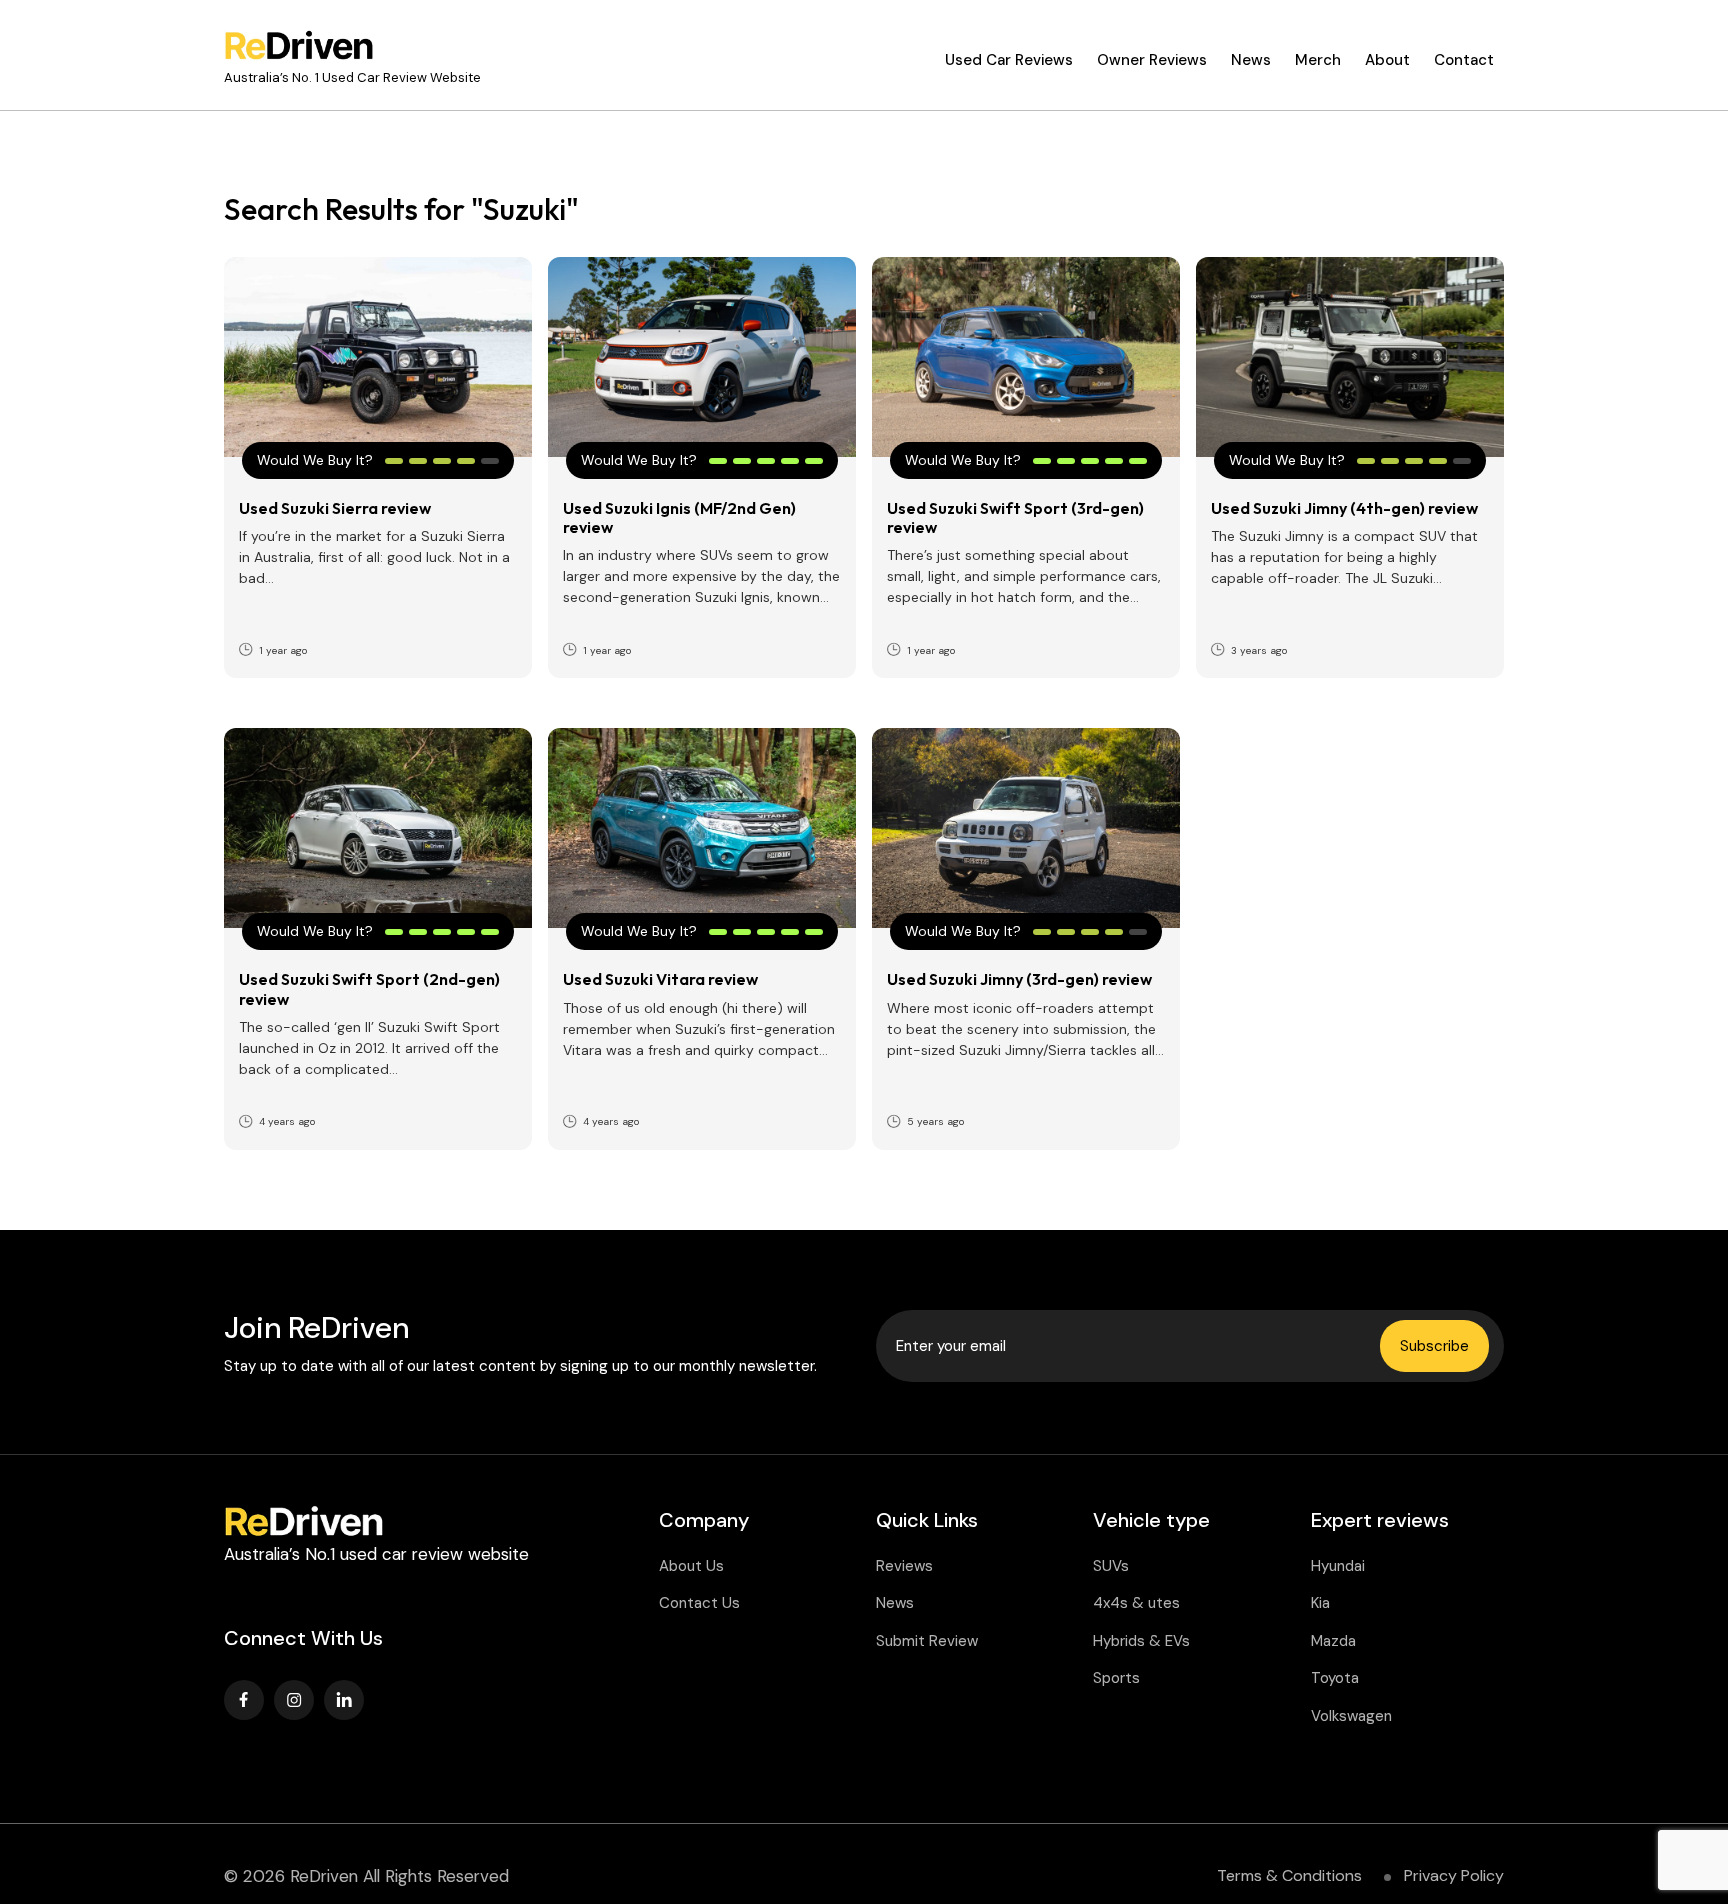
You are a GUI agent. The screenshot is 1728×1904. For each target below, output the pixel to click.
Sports (1116, 1678)
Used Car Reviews (1009, 60)
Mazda (1333, 1641)
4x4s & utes (1136, 1603)
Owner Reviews (1152, 60)
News (1251, 60)
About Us (691, 1566)
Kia (1320, 1603)
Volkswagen (1351, 1716)
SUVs (1111, 1566)
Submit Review (927, 1641)
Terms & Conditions (1289, 1875)
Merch (1318, 60)
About (1387, 60)
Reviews (904, 1566)
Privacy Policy (1454, 1875)
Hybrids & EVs (1141, 1641)
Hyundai (1338, 1566)
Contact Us (699, 1603)
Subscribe (1434, 1346)
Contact (1464, 60)
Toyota (1335, 1678)
